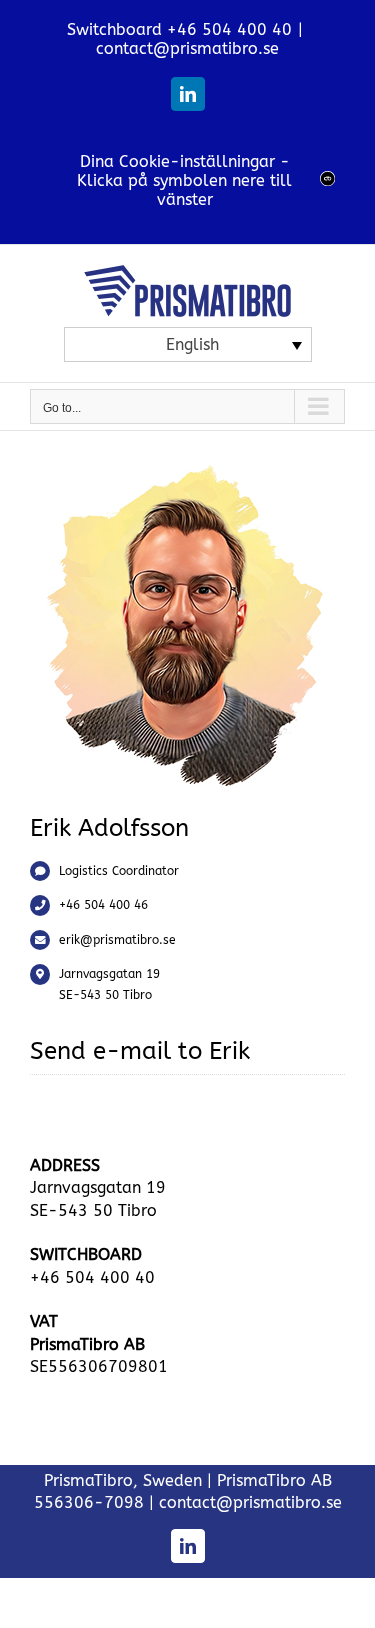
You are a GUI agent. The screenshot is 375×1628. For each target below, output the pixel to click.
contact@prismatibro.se (187, 48)
